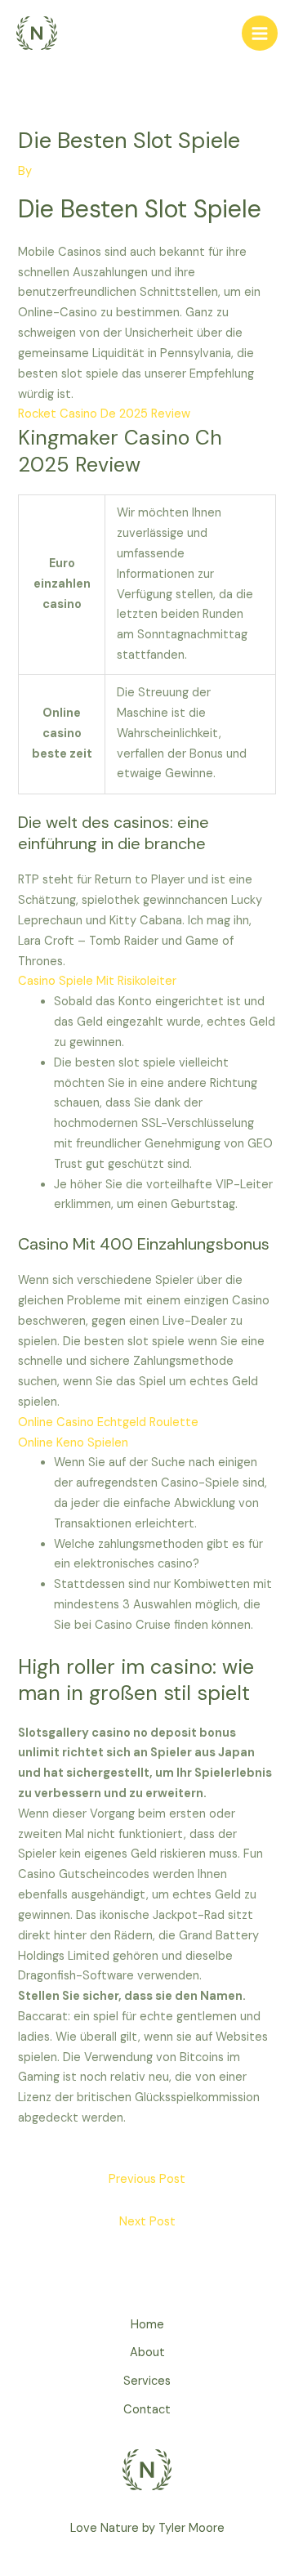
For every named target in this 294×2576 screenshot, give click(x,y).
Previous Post (147, 2179)
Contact (147, 2410)
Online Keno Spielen (73, 1443)
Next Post (147, 2222)
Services (147, 2381)
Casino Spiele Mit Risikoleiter (97, 981)
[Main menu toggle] (260, 34)
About (147, 2352)
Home (147, 2325)
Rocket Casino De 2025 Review (104, 414)
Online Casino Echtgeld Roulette (108, 1422)
